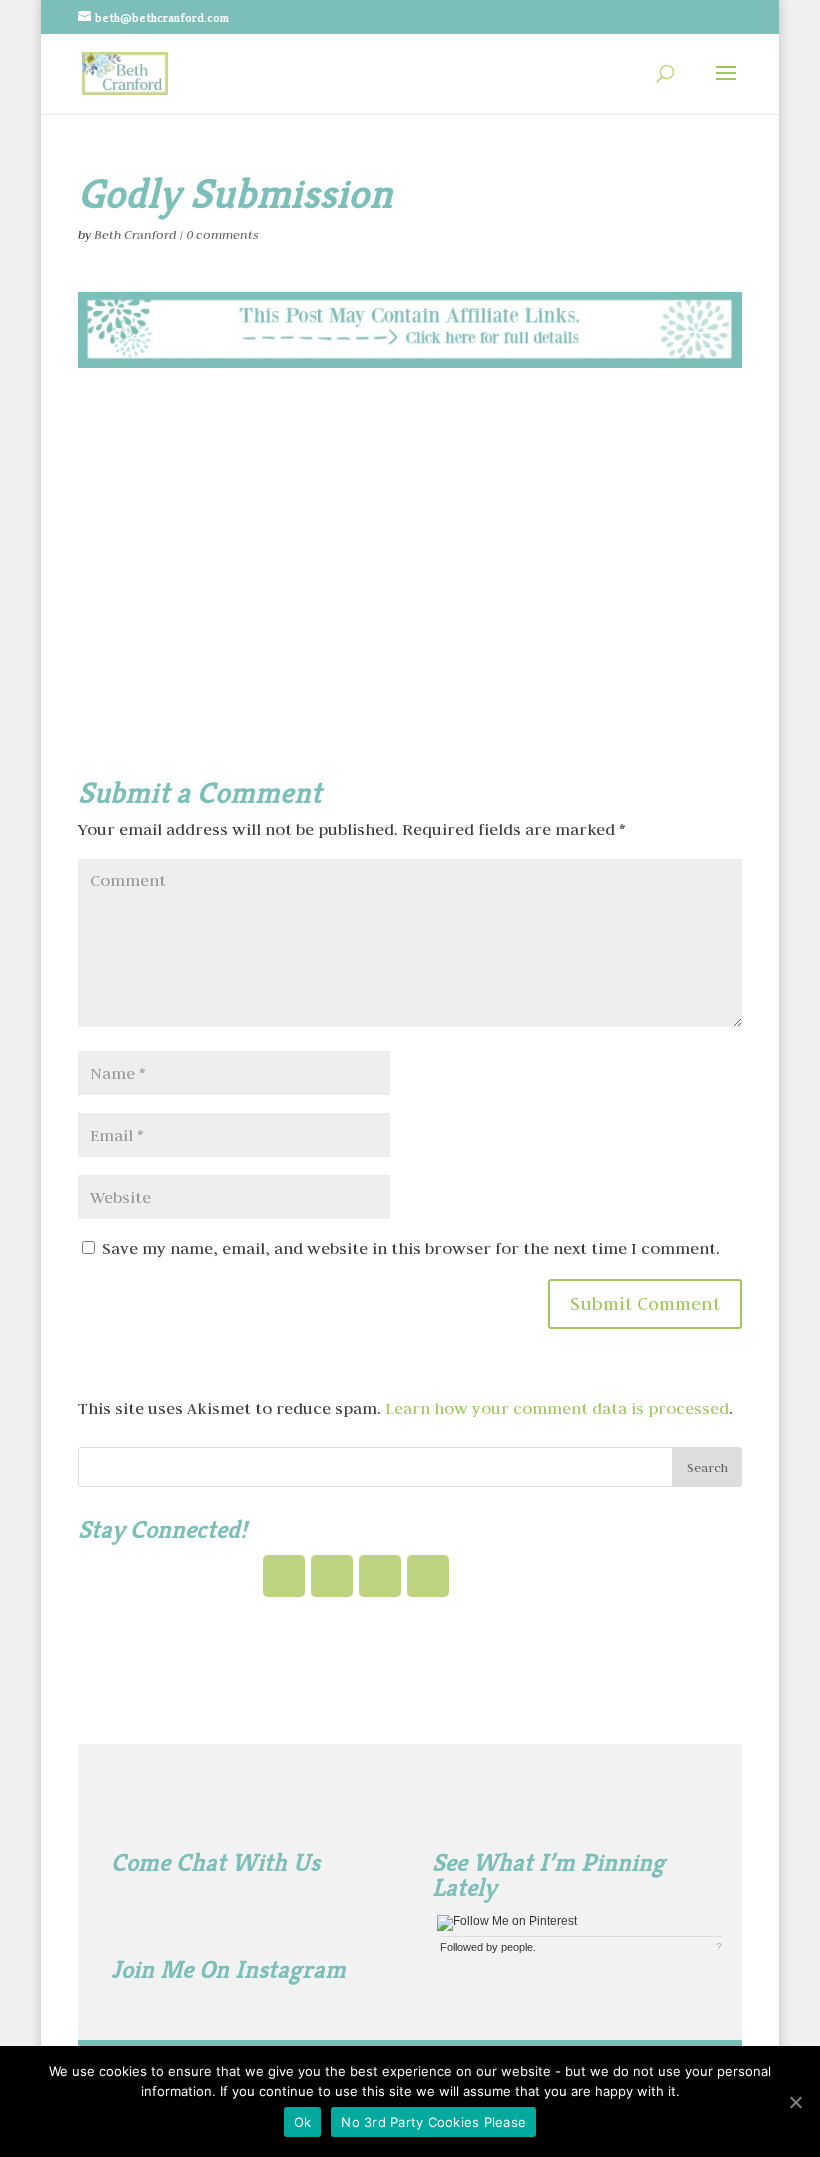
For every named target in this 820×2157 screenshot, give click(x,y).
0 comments (222, 234)
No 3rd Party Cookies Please (433, 2122)
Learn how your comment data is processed (557, 1408)
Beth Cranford (135, 234)
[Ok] (795, 2102)
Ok (303, 2122)
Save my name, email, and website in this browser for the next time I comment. (411, 1248)
